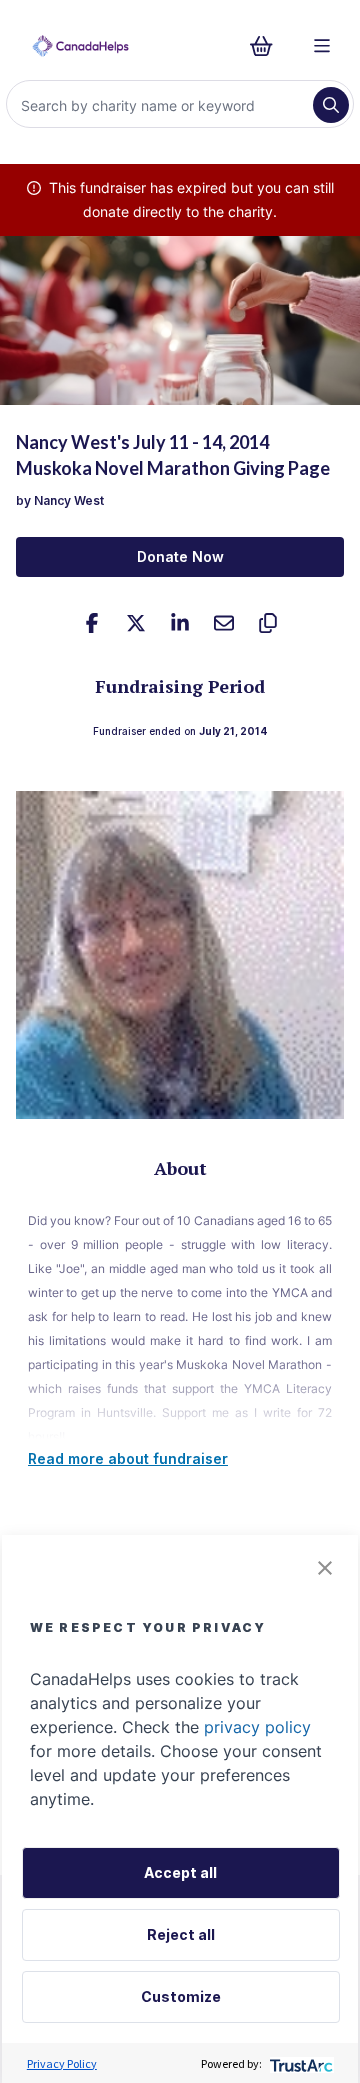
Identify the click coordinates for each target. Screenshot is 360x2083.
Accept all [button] (180, 1872)
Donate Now (180, 556)
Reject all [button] (181, 1934)
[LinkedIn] (180, 623)
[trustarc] (299, 2063)
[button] (325, 1568)
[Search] (331, 105)
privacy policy (257, 1727)
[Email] (224, 623)
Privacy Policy (62, 2063)
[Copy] (268, 623)
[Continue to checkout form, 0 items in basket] (267, 46)
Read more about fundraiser (128, 1458)
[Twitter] (136, 623)
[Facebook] (92, 623)
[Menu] (322, 46)
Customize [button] (181, 1996)
